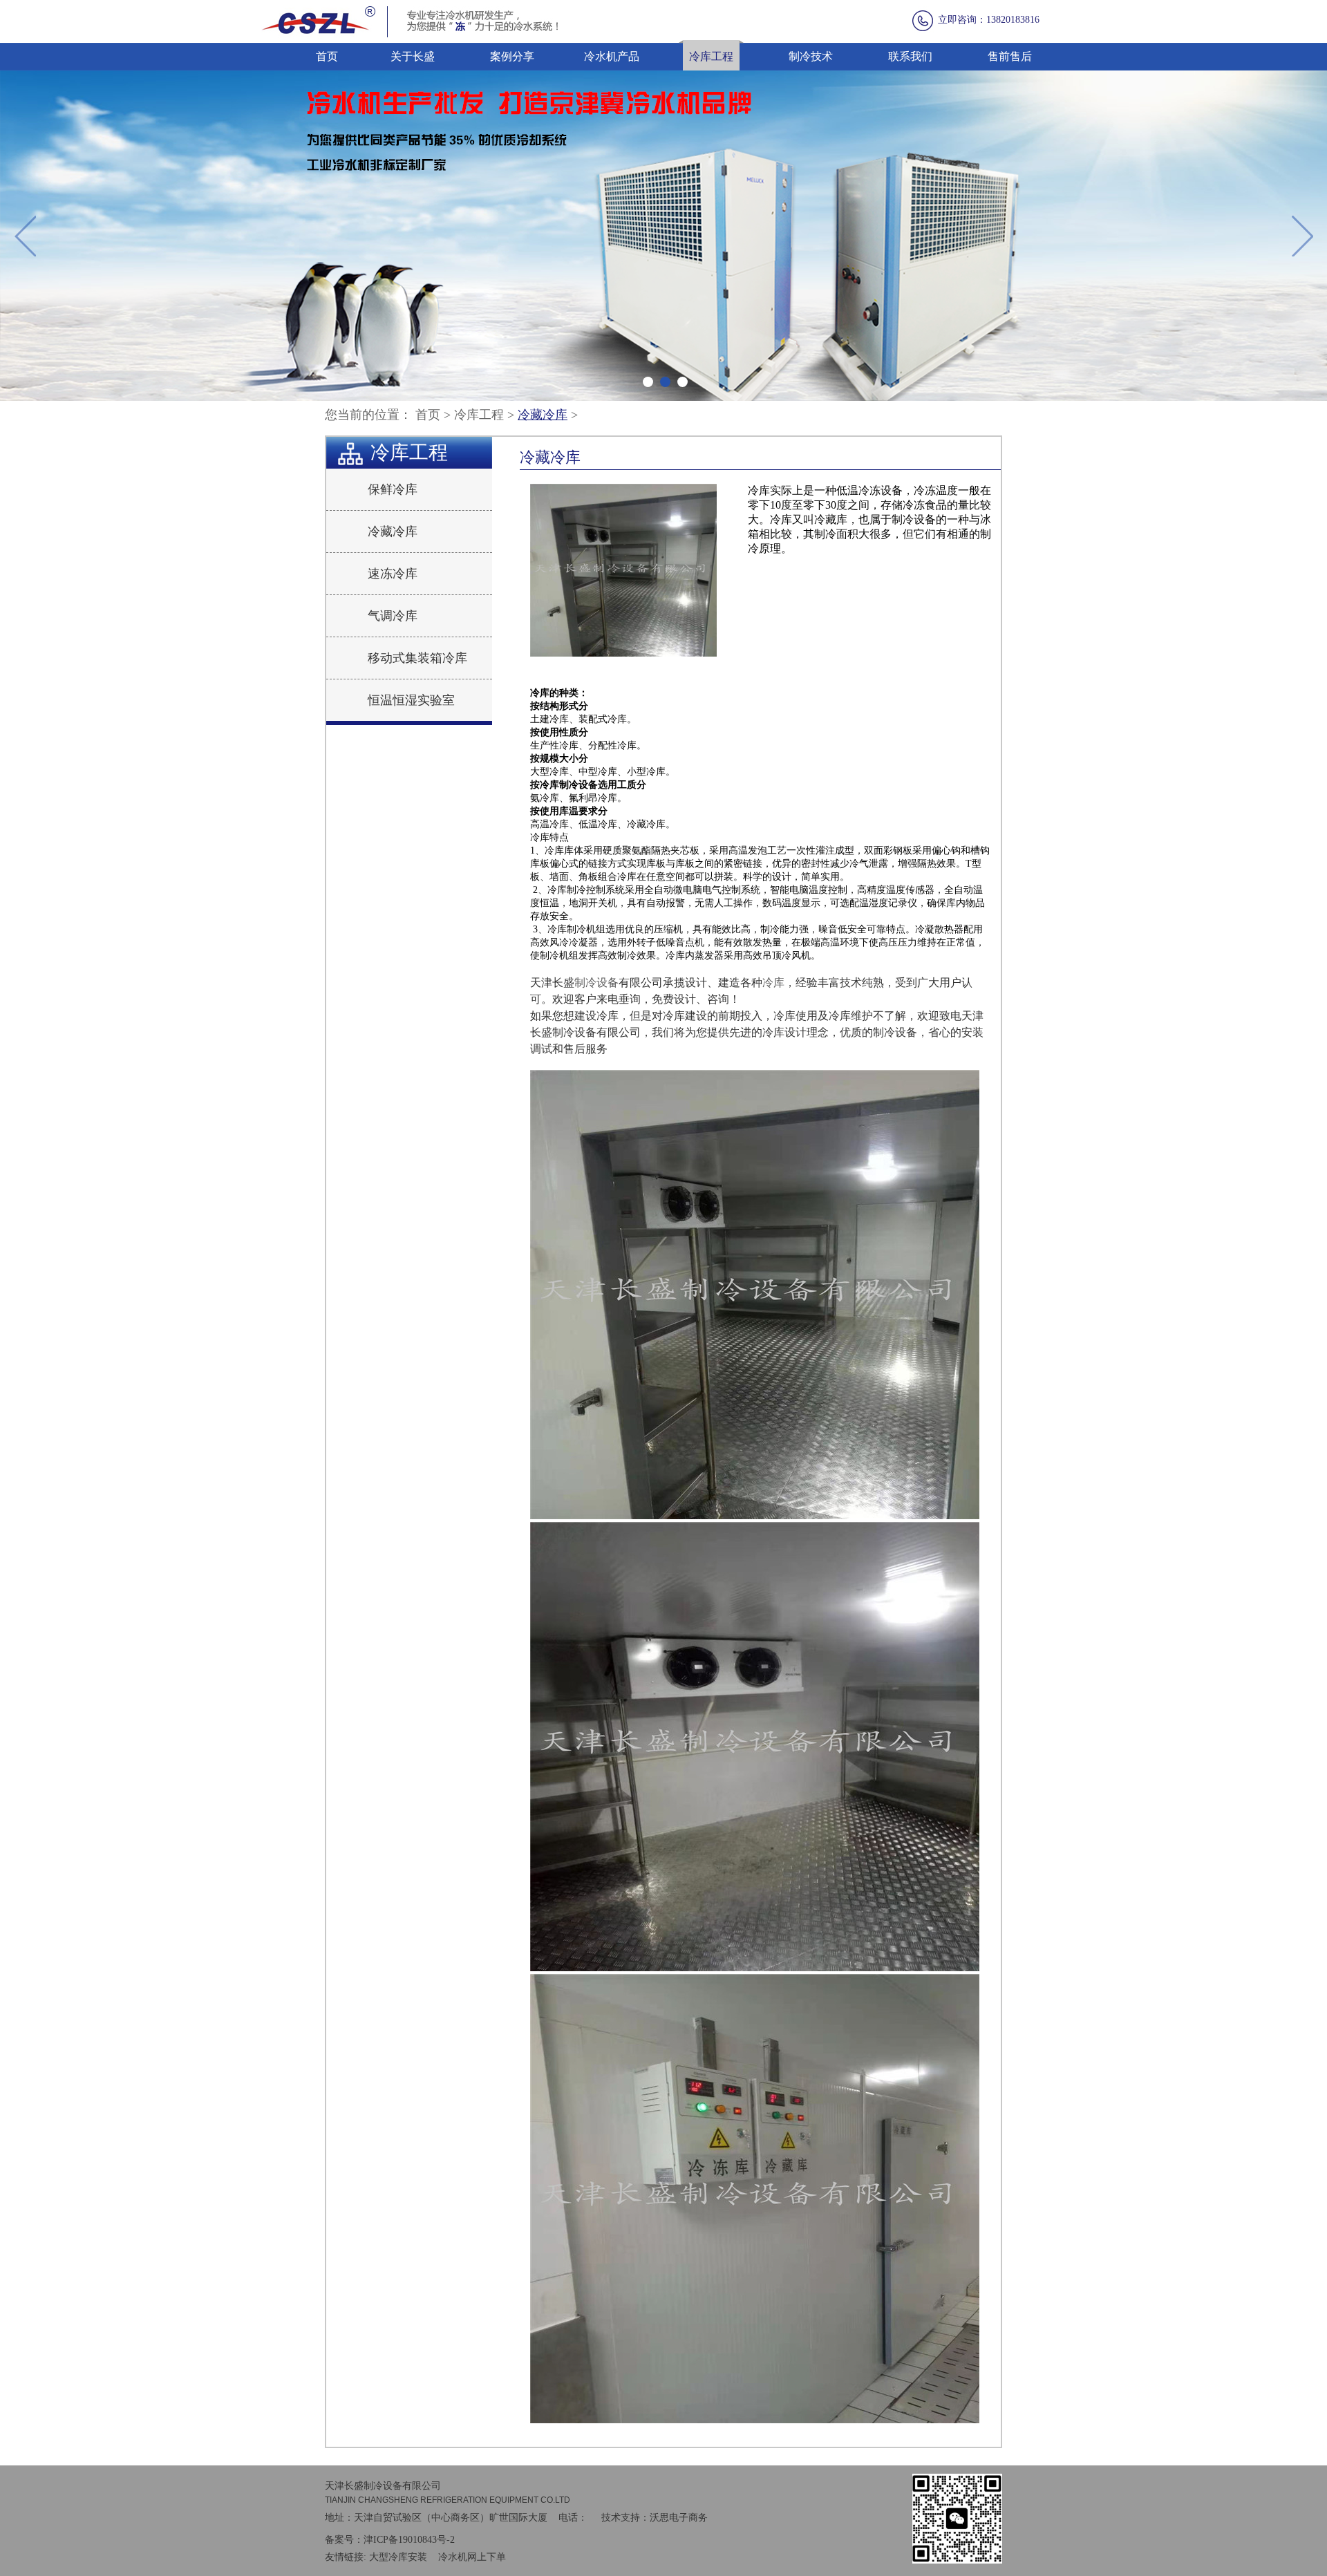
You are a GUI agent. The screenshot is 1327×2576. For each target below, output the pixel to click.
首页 (327, 56)
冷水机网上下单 (472, 2557)
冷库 (773, 983)
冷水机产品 (612, 56)
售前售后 (1010, 56)
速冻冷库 (393, 574)
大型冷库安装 (398, 2557)
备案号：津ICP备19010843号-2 (390, 2540)
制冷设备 (596, 983)
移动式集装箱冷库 (417, 658)
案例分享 (512, 56)
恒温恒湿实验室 (411, 700)
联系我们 (910, 56)
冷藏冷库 (543, 415)
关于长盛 (413, 56)
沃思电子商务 (679, 2518)
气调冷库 (393, 616)
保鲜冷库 (393, 489)
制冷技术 (811, 56)
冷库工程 (711, 56)
